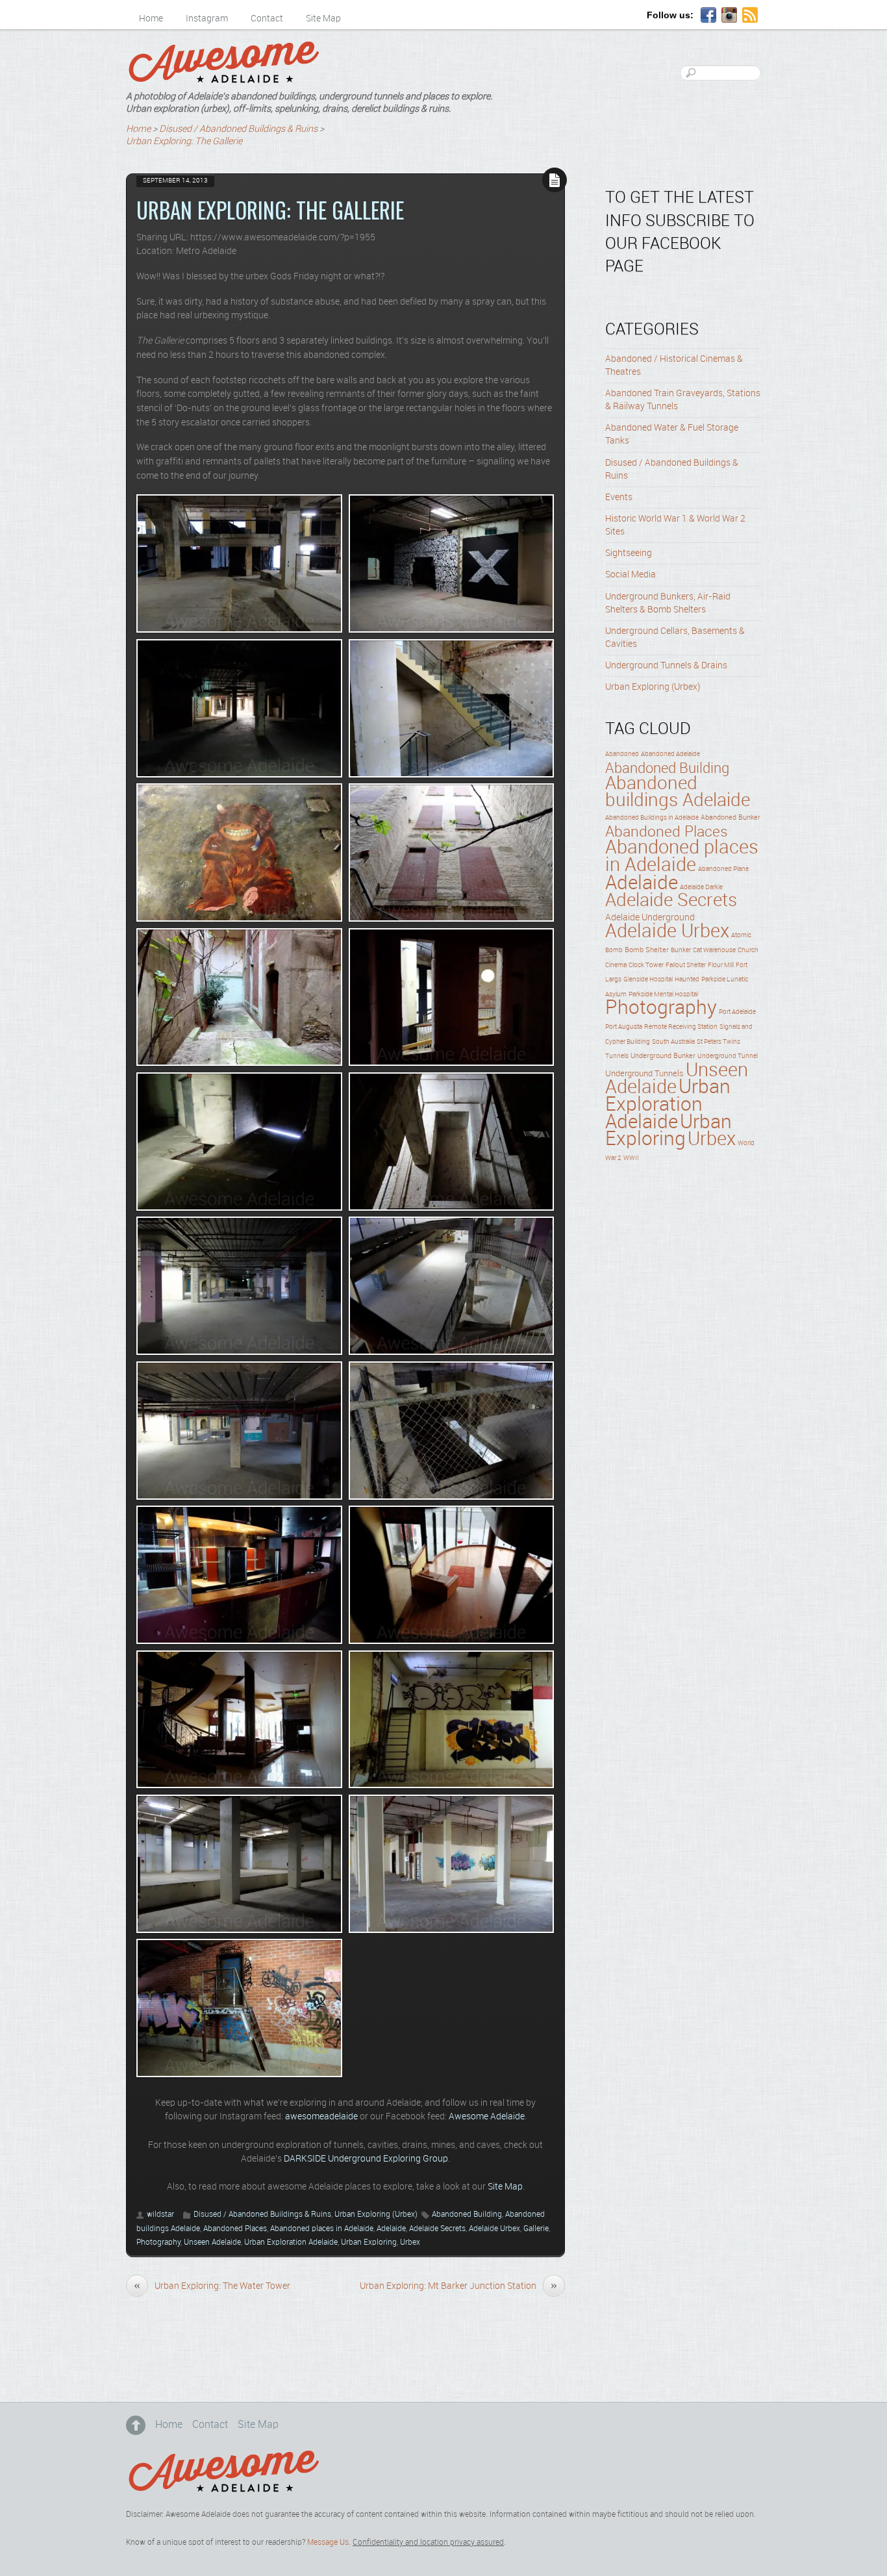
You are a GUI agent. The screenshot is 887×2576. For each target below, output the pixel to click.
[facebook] (708, 16)
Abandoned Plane (723, 869)
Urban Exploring (369, 2242)
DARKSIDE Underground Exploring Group (366, 2159)
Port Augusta (624, 1027)
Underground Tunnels (644, 1074)
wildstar (160, 2215)
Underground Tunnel (728, 1056)
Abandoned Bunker (731, 818)
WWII (631, 1158)
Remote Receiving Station (681, 1027)
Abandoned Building (467, 2215)
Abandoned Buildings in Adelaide (652, 818)
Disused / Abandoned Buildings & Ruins (262, 2215)
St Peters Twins (718, 1042)
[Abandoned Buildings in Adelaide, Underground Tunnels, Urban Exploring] (223, 78)
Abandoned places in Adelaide (322, 2229)
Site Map (323, 19)
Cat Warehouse (714, 950)
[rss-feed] (750, 16)
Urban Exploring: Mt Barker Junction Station (458, 2286)
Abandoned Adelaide (670, 754)
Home (151, 19)
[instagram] (729, 16)
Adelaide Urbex (494, 2229)
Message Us (328, 2543)
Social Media (631, 575)
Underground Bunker (663, 1056)
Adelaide (391, 2229)
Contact (267, 19)
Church (748, 950)
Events (619, 498)
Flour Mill (721, 965)
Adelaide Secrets (437, 2229)
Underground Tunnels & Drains (666, 666)
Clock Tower (646, 965)
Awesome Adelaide (487, 2117)
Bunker (681, 950)
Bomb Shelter (647, 950)
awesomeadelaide (321, 2117)
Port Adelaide (737, 1012)
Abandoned (622, 754)
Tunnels (617, 1056)
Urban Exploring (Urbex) (376, 2215)
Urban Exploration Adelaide (291, 2242)
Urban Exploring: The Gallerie (270, 210)
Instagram (207, 19)
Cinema (616, 966)
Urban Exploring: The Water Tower (212, 2286)
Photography (158, 2242)
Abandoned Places (235, 2229)
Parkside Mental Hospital (663, 994)
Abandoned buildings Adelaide (678, 792)
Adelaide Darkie (701, 887)
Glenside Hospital (648, 979)
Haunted (687, 979)
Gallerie (536, 2229)
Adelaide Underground (650, 918)
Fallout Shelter (686, 966)
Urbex (410, 2242)
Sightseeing (629, 553)
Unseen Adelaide (212, 2242)
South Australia (673, 1042)
